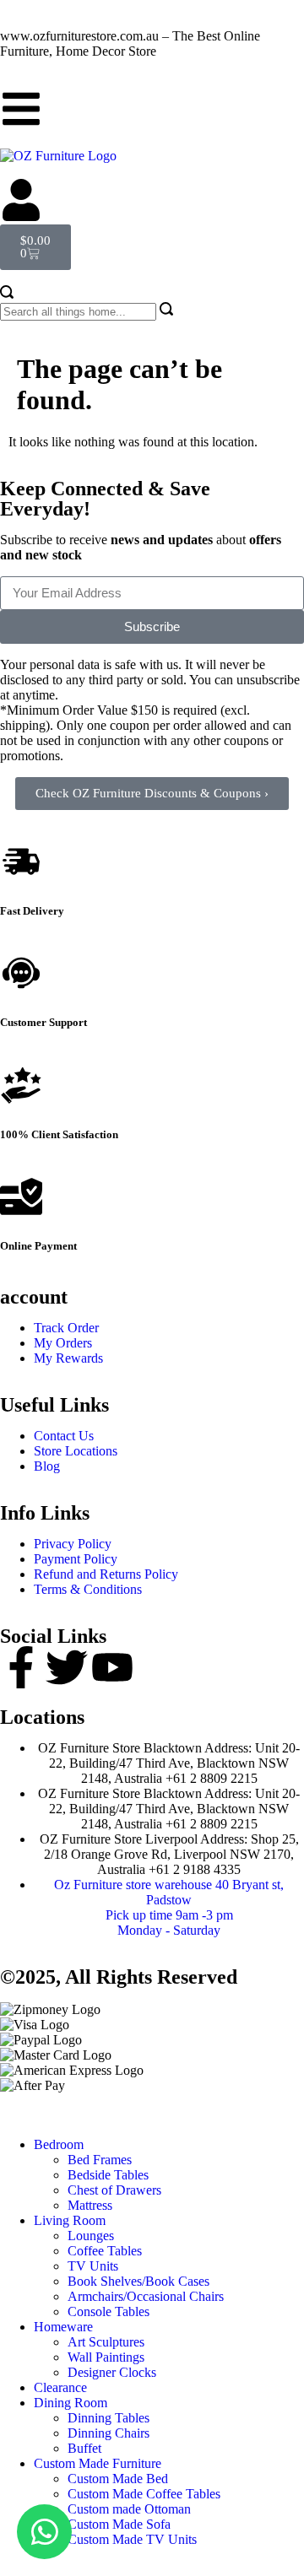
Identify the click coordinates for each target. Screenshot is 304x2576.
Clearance (60, 2387)
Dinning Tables (109, 2418)
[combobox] (78, 312)
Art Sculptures (106, 2342)
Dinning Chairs (109, 2433)
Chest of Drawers (114, 2190)
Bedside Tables (108, 2175)
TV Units (93, 2266)
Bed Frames (100, 2160)
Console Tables (109, 2311)
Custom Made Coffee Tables (144, 2494)
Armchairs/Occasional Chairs (146, 2296)
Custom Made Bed (118, 2479)
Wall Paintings (106, 2357)
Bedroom (59, 2144)
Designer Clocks (112, 2372)
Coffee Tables (105, 2251)
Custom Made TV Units (132, 2539)
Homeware (63, 2327)
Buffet (84, 2448)
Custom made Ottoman (129, 2509)
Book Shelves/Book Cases (138, 2281)
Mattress (90, 2205)
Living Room (70, 2220)
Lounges (91, 2236)
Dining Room (71, 2403)
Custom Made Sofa (119, 2524)
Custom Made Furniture (98, 2463)
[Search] (7, 294)
